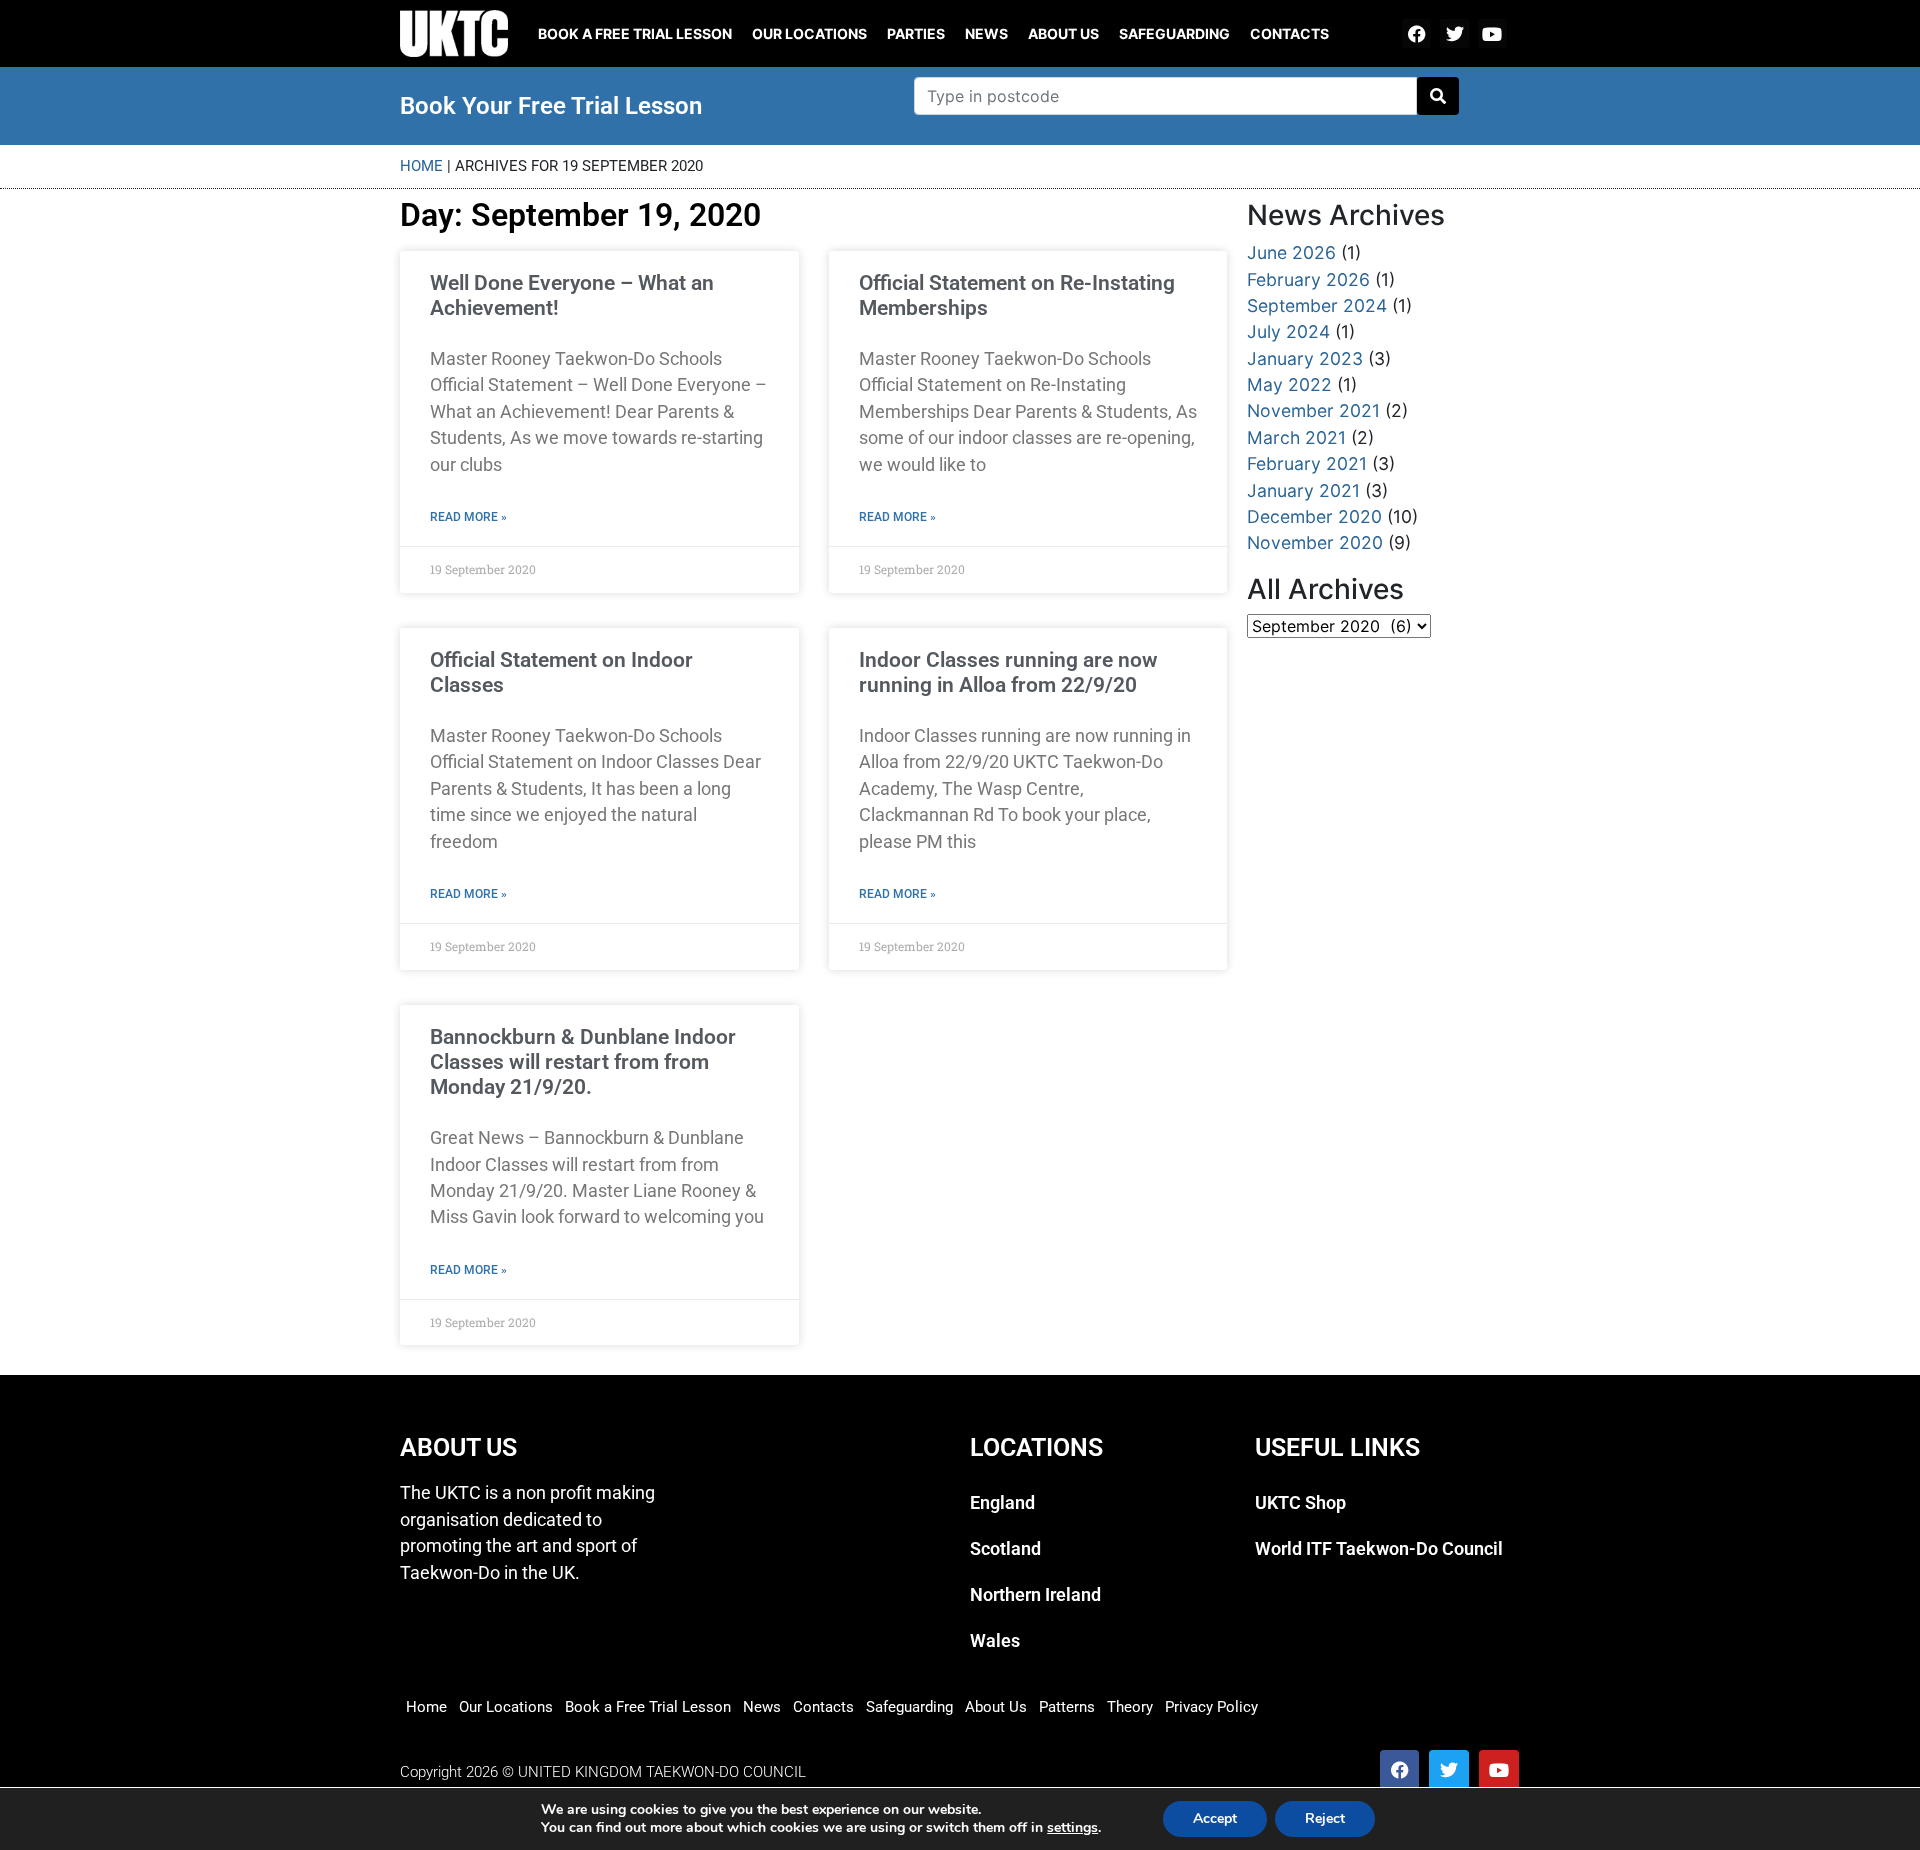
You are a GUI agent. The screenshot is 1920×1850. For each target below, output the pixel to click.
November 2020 (1315, 542)
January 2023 (1305, 358)
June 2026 (1291, 252)
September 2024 (1317, 305)
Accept (1215, 1818)
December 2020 (1314, 516)
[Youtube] (1492, 33)
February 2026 (1308, 279)
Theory (1130, 1707)
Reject (1325, 1818)
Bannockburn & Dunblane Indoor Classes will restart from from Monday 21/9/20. (583, 1062)
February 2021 (1307, 463)
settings (1072, 1828)
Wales (995, 1641)
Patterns (1067, 1707)
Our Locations (809, 33)
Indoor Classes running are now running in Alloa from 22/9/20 (1008, 672)
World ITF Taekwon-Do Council (1379, 1549)
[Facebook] (1416, 33)
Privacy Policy (1211, 1707)
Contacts (1289, 33)
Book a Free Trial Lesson (648, 1707)
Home (421, 166)
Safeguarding (1174, 33)
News (986, 33)
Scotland (1005, 1549)
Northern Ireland (1035, 1595)
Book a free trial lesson (635, 33)
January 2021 (1303, 490)
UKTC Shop (1300, 1503)
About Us (1063, 33)
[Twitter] (1454, 33)
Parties (916, 33)
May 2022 (1289, 384)
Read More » (468, 517)
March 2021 (1296, 437)
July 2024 (1288, 331)
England (1002, 1503)
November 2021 (1313, 410)
